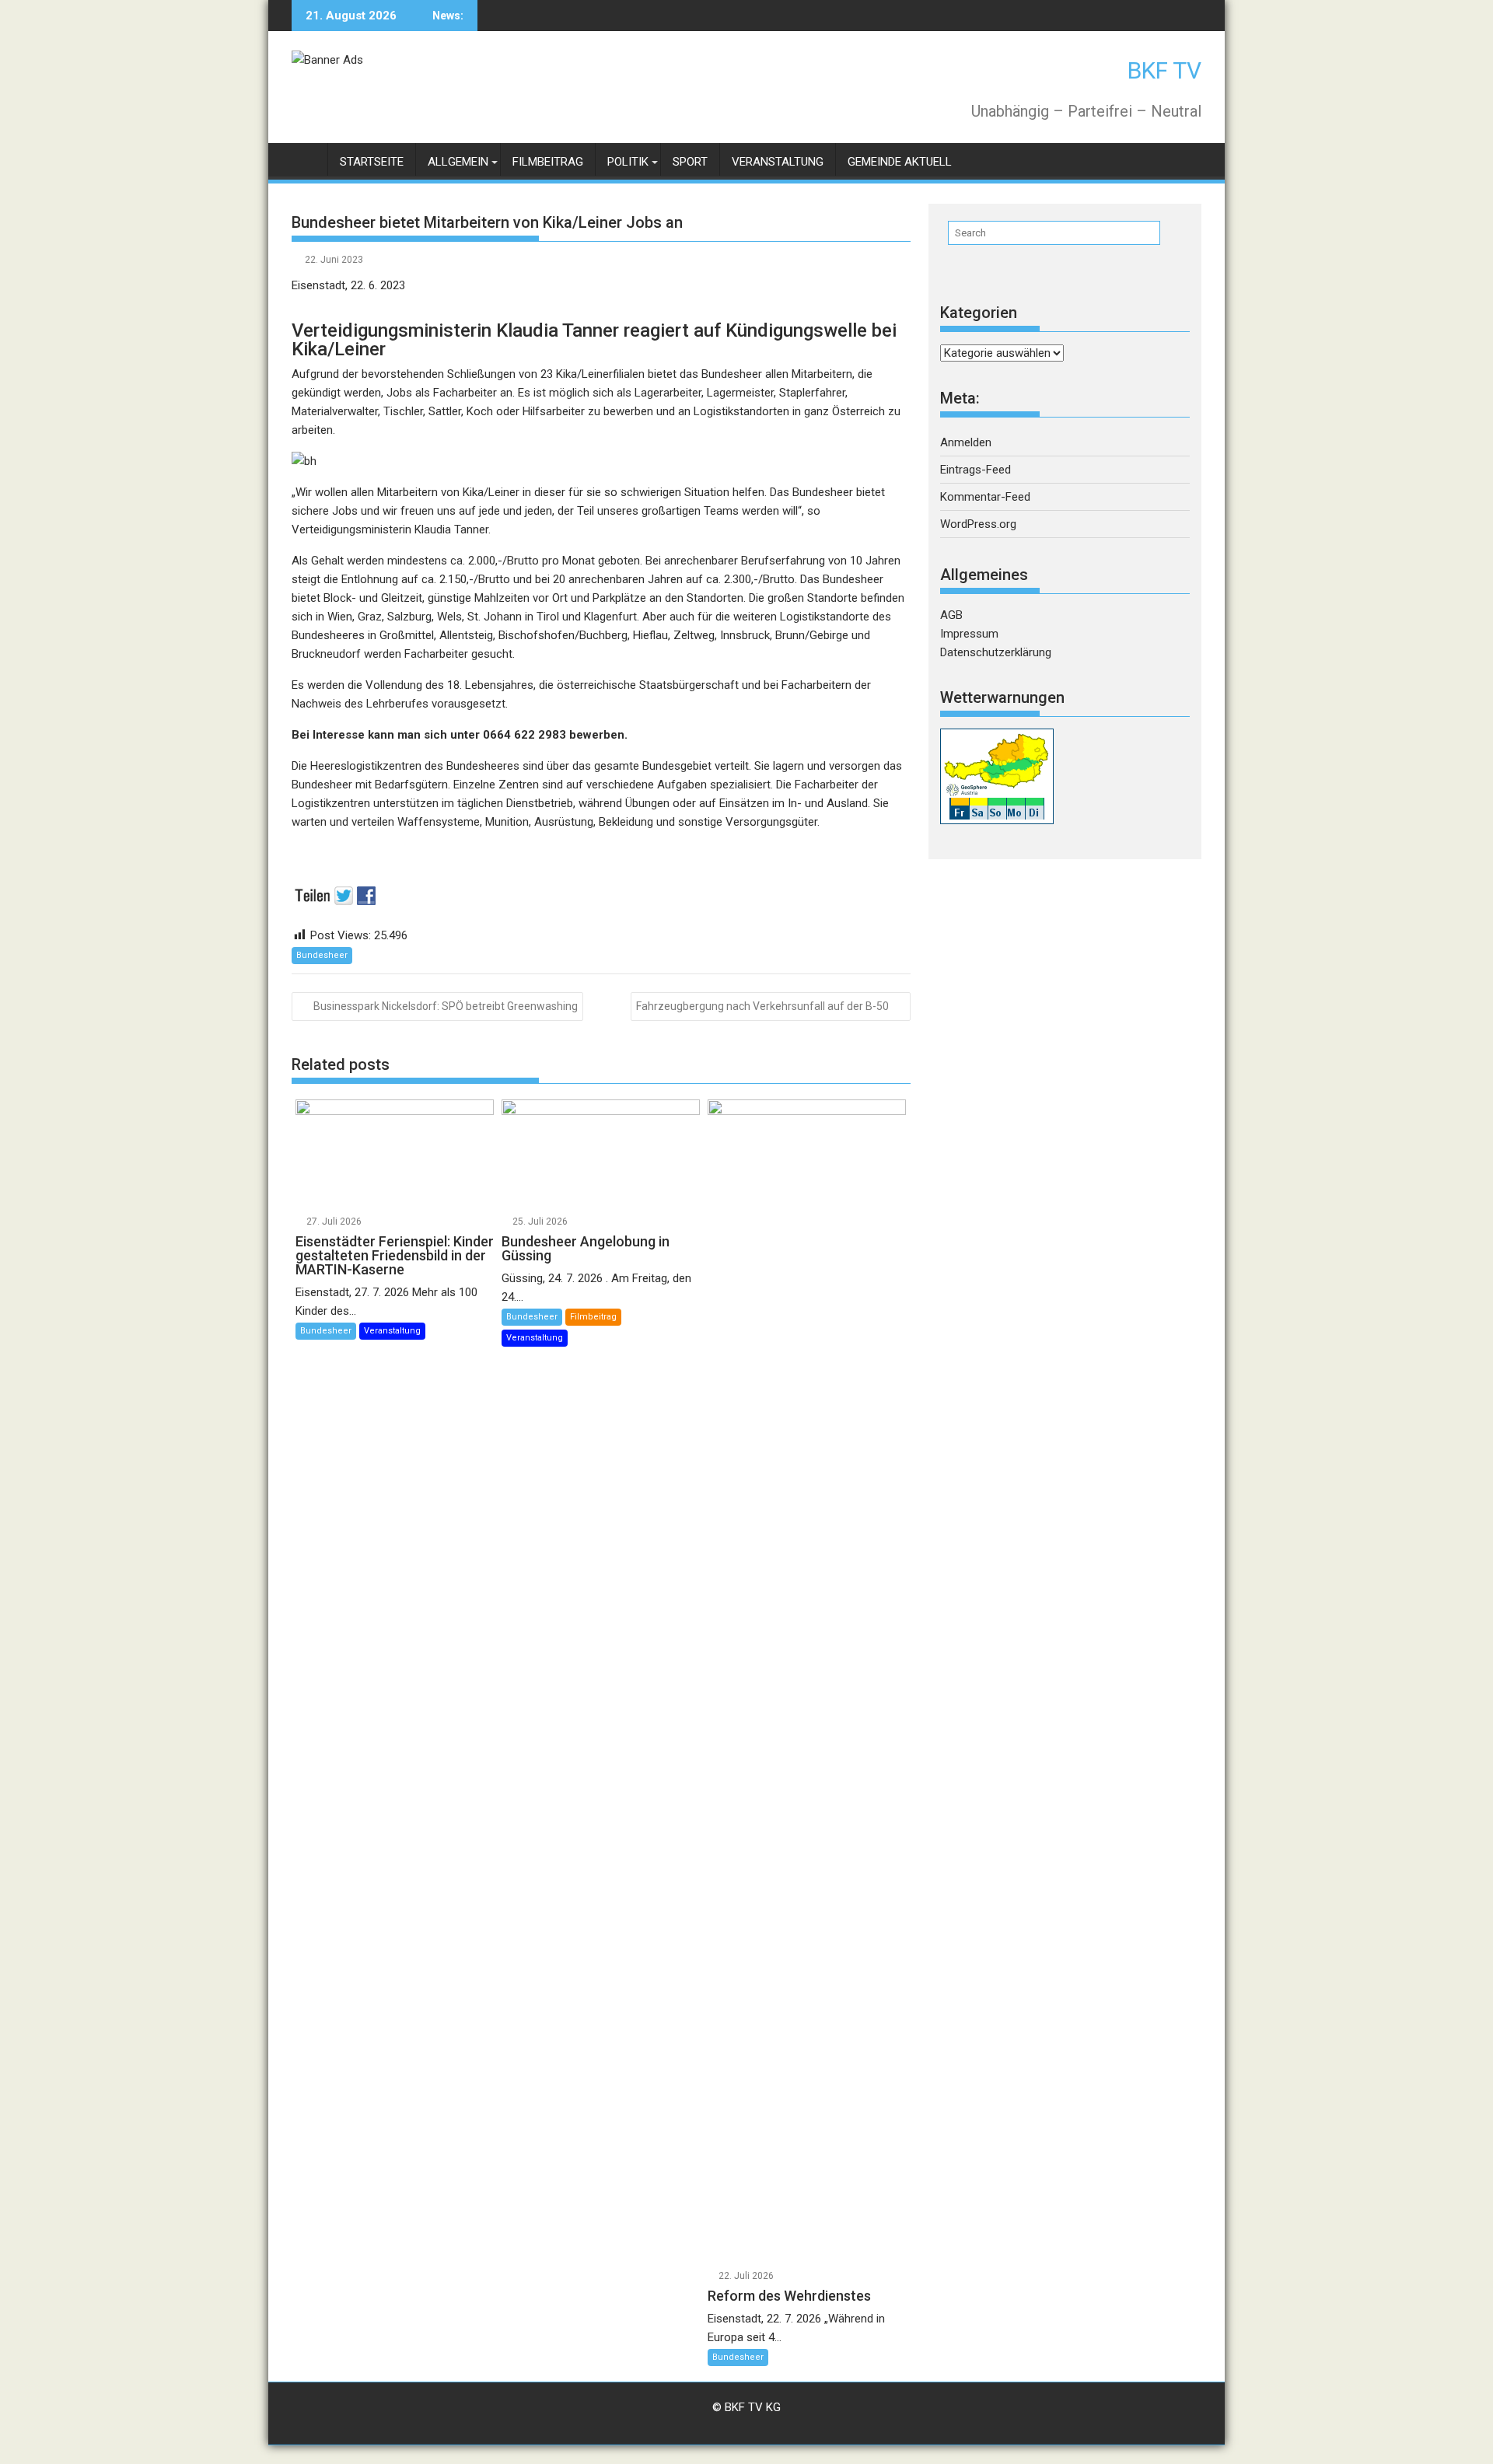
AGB (951, 615)
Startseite (372, 162)
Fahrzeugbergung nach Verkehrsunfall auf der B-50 (762, 1006)
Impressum (969, 634)
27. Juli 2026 (334, 1222)
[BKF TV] (307, 159)
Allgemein (458, 162)
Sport (690, 162)
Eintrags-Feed (976, 470)
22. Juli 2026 (746, 2276)
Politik (628, 162)
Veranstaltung (778, 162)
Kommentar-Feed (985, 497)
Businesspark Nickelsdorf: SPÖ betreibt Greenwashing (446, 1006)
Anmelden (966, 442)
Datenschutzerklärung (996, 652)
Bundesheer (322, 955)
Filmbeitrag (548, 162)
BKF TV (1164, 70)
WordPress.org (978, 524)
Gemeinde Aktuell (900, 162)
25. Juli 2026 (540, 1222)
